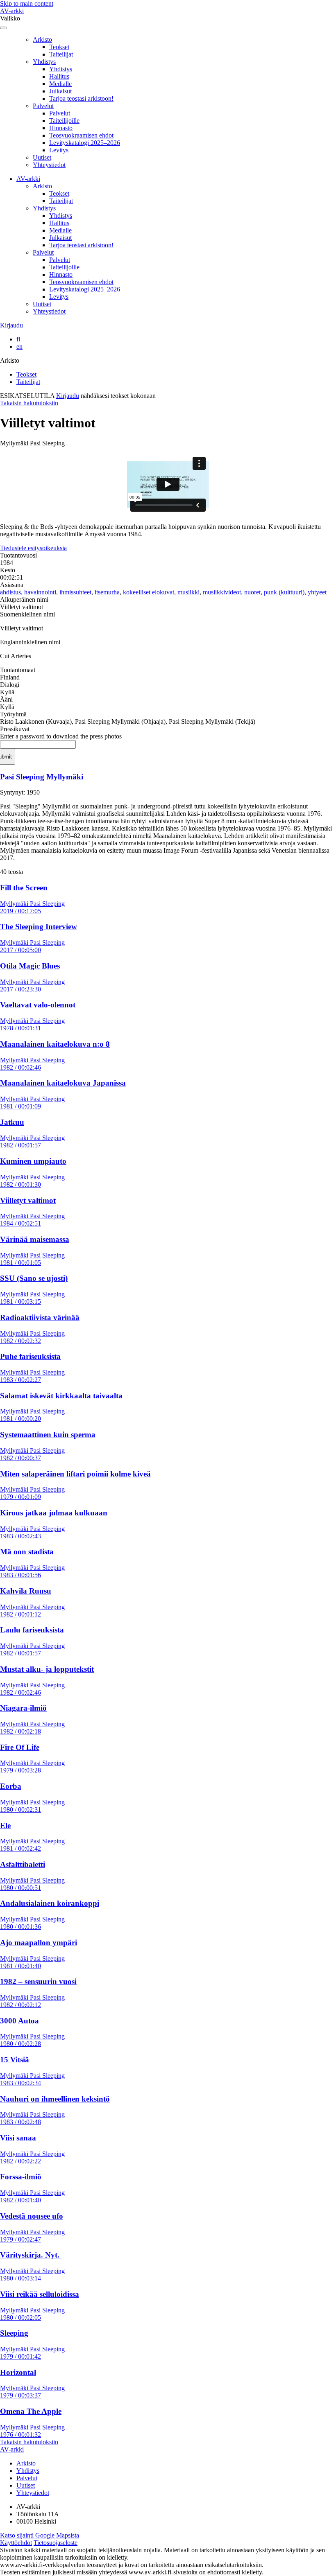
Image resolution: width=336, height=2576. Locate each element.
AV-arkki (12, 11)
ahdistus (10, 592)
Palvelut (43, 106)
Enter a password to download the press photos (61, 736)
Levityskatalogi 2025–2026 (85, 143)
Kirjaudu (11, 325)
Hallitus (59, 76)
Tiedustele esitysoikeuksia (33, 548)
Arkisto (42, 40)
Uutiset (42, 157)
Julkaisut (60, 91)
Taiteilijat (61, 54)
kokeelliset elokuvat (149, 592)
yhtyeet (317, 592)
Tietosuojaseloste (56, 2543)
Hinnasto (61, 128)
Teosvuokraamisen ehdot (81, 135)
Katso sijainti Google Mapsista (40, 2535)
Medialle (60, 84)
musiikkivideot (222, 592)
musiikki (188, 592)
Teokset (59, 47)
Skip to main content (27, 3)
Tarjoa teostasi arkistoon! (81, 98)
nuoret (252, 592)
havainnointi (40, 592)
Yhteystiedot (49, 165)
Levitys (59, 150)
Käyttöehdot (16, 2543)
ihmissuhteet (75, 592)
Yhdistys (44, 62)
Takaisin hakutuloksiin (29, 403)
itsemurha (107, 592)
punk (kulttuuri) (284, 592)
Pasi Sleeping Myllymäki (42, 777)
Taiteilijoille (64, 121)
